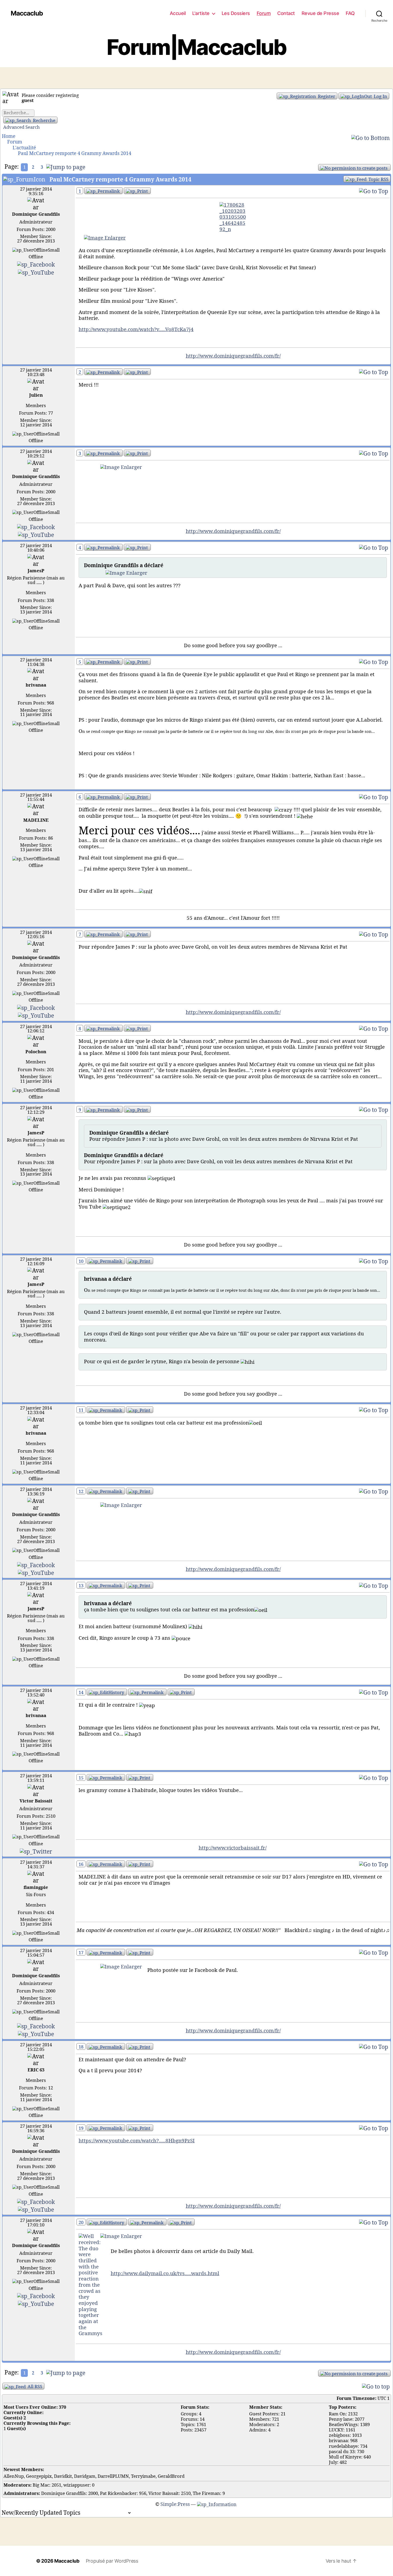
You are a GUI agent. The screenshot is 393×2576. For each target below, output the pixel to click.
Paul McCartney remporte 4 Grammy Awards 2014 (75, 154)
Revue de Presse (320, 13)
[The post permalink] (103, 191)
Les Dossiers (236, 13)
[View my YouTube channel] (36, 272)
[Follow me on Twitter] (36, 1851)
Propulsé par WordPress (112, 2561)
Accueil (178, 13)
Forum (264, 13)
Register (326, 96)
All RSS (34, 2387)
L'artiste (201, 13)
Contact (286, 13)
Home (9, 136)
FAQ (350, 13)
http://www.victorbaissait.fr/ (233, 1848)
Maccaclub (27, 13)
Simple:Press (175, 2504)
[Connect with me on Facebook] (36, 264)
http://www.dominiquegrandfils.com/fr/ (233, 356)
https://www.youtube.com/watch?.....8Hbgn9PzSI (137, 2141)
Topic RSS (378, 179)
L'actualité (24, 148)
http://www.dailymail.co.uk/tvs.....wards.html (165, 2274)
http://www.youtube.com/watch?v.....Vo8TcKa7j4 (136, 329)
